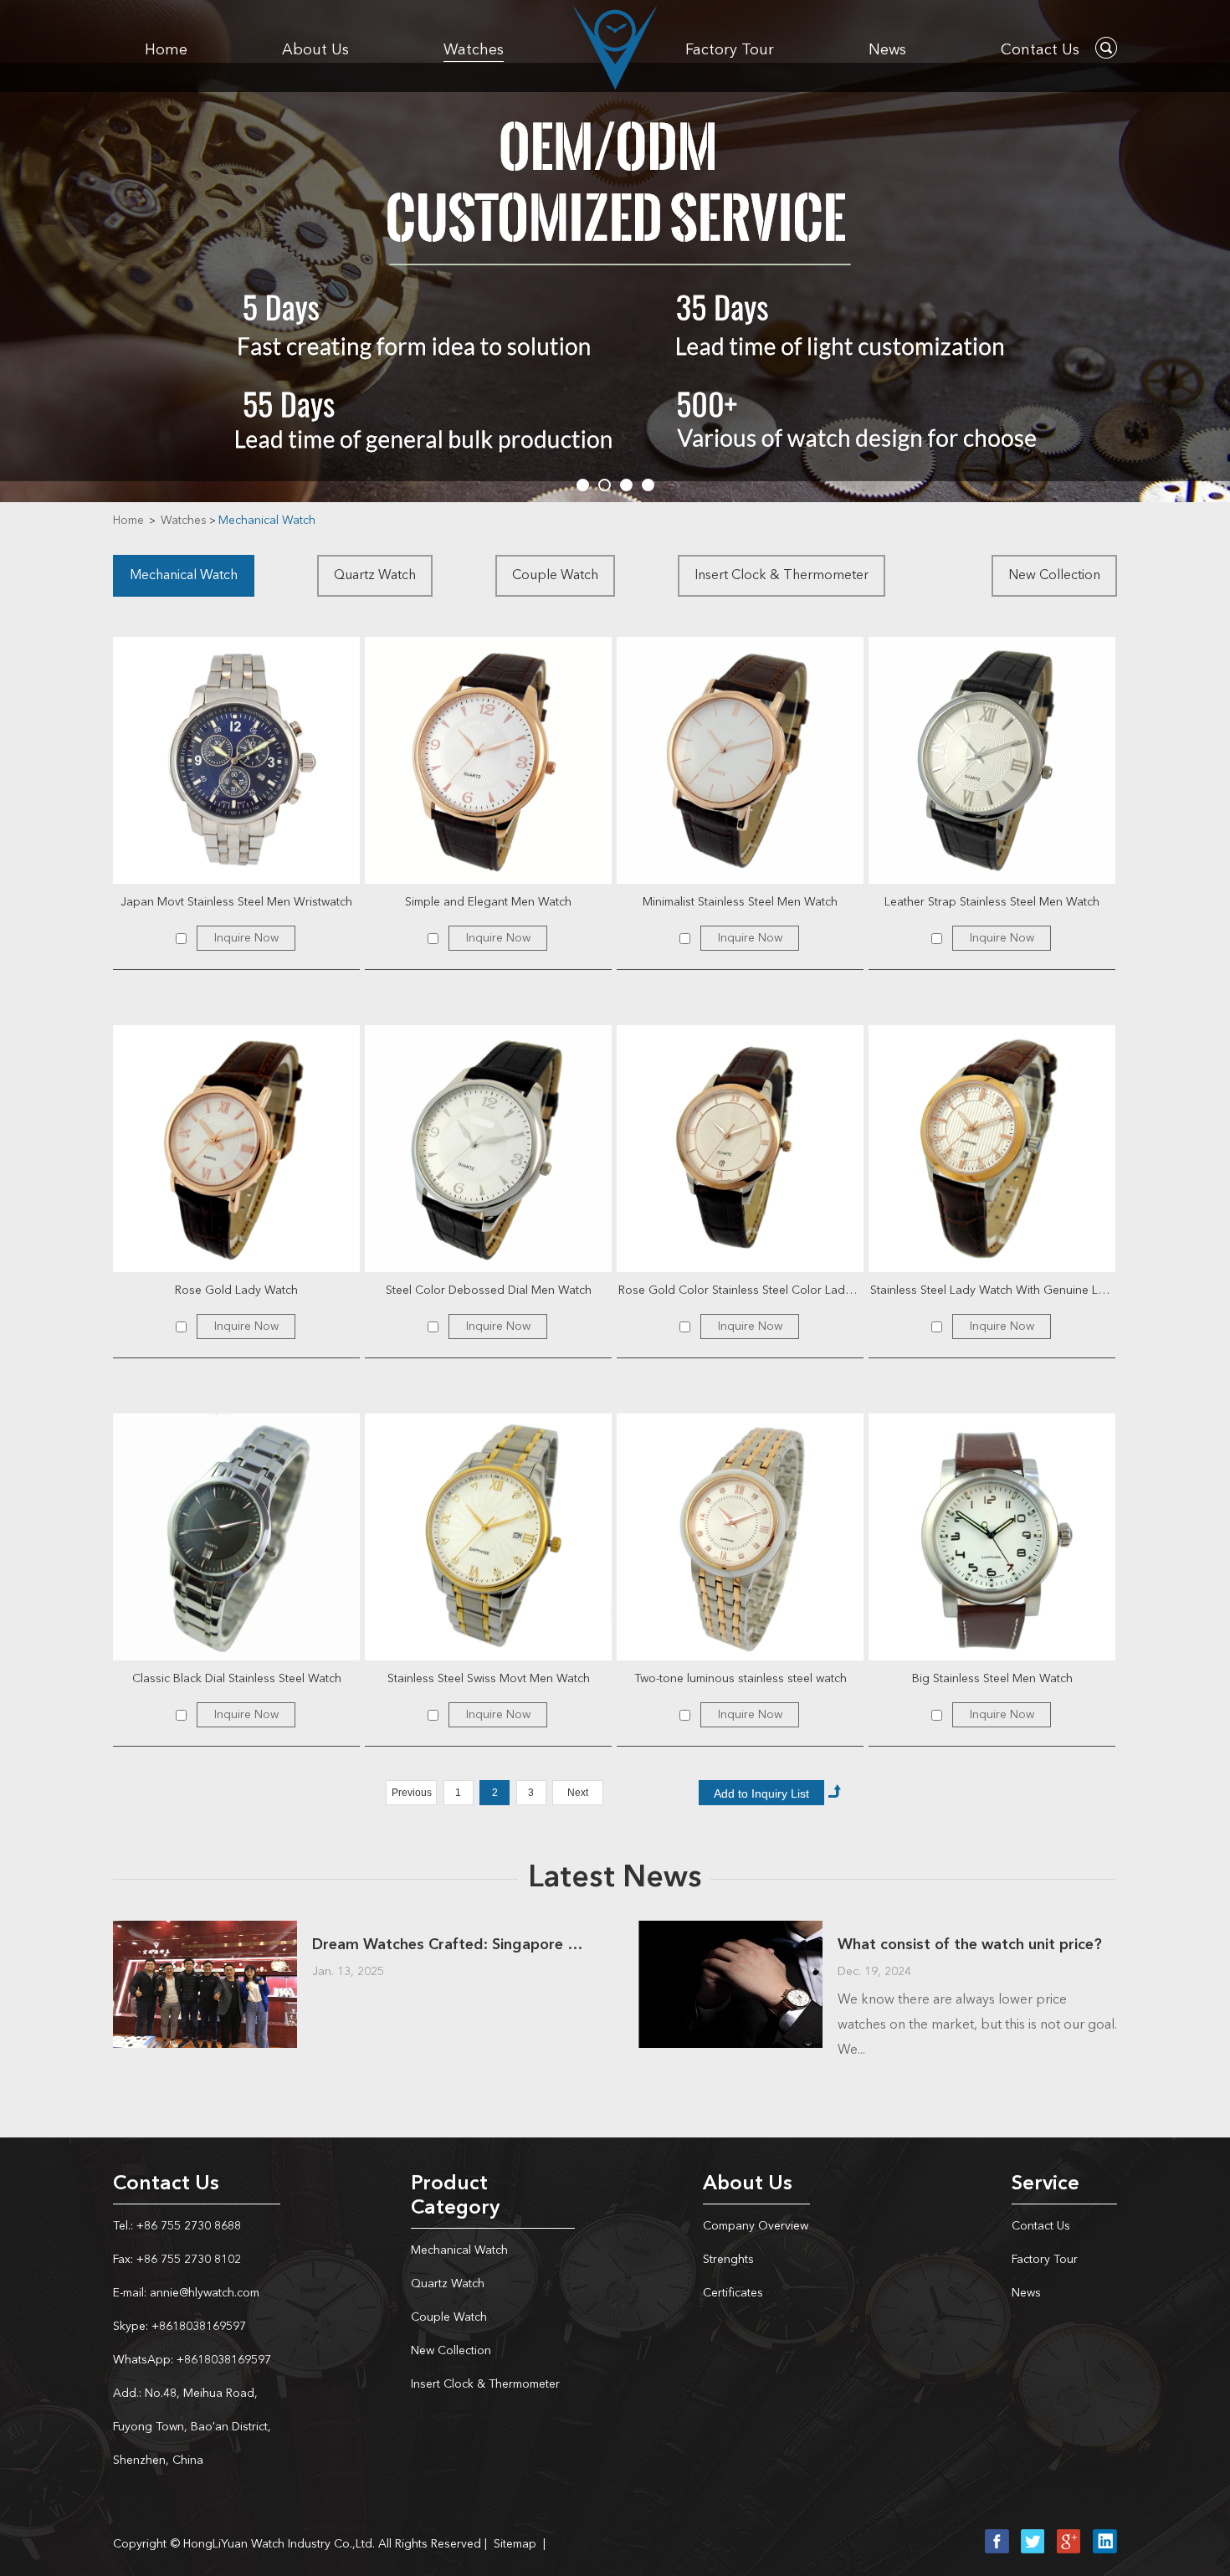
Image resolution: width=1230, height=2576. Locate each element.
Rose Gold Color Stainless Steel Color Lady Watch (741, 1291)
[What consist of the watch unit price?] (730, 1984)
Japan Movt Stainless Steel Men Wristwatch (236, 902)
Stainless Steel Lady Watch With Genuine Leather (993, 1291)
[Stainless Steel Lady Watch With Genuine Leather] (992, 1149)
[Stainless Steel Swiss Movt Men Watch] (488, 1537)
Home (166, 50)
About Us (315, 50)
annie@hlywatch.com (203, 2293)
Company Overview (756, 2226)
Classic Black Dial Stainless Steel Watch (237, 1679)
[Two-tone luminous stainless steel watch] (740, 1537)
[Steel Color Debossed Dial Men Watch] (488, 1149)
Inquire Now (246, 938)
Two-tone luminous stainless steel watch (741, 1679)
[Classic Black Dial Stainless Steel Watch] (236, 1537)
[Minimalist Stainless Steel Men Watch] (740, 760)
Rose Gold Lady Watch (236, 1291)
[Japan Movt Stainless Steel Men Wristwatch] (236, 760)
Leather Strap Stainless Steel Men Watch (992, 902)
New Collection (1054, 576)
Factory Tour (730, 50)
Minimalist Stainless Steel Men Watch (740, 902)
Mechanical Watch (267, 521)
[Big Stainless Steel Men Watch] (992, 1537)
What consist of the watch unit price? (970, 1945)
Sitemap (515, 2544)
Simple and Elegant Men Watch (488, 902)
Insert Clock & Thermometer (782, 576)
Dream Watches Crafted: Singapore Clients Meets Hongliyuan (452, 1945)
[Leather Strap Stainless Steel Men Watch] (992, 760)
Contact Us (1040, 50)
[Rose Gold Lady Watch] (236, 1149)
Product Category (455, 2196)
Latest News (615, 1879)
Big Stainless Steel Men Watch (992, 1679)
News (887, 50)
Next (578, 1793)
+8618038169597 (197, 2327)
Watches (474, 50)
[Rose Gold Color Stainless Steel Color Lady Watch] (740, 1149)
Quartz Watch (375, 576)
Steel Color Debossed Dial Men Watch (489, 1291)
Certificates (733, 2293)
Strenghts (728, 2260)
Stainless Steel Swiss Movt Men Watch (489, 1679)
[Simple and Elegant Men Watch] (488, 760)
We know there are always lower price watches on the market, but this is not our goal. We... (977, 2025)
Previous (412, 1793)
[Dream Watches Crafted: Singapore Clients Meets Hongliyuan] (205, 1984)
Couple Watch (555, 576)
